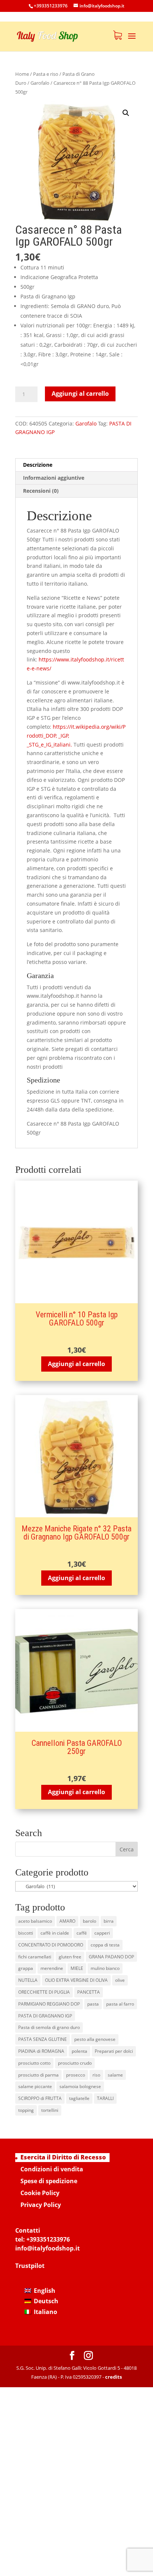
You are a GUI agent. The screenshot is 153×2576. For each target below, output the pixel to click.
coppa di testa (105, 1945)
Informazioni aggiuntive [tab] (54, 478)
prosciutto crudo (75, 2063)
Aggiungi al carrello (80, 394)
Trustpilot (30, 2266)
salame (115, 2075)
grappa (26, 1968)
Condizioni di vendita (52, 2169)
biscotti (26, 1933)
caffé (82, 1933)
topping (26, 2110)
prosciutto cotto (34, 2063)
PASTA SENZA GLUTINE (43, 2039)
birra (109, 1921)
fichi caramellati (35, 1957)
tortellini (50, 2110)
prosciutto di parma (38, 2075)
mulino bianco (105, 1968)
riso (96, 2075)
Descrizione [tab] (38, 465)
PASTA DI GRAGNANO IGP (45, 2016)
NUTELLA (28, 1980)
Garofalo (40, 83)
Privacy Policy (41, 2205)
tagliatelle (79, 2098)
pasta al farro (120, 2004)
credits (113, 2377)
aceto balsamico (35, 1921)
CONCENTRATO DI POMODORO (51, 1945)
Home (22, 74)
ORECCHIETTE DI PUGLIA (44, 1992)
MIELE (77, 1968)
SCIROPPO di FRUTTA (40, 2098)
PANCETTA (89, 1992)
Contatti (28, 2230)
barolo (89, 1921)
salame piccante (35, 2086)
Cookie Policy (40, 2193)
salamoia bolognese (80, 2086)
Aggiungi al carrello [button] (76, 1364)
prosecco (76, 2075)
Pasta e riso (46, 74)
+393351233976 (48, 2239)
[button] (126, 113)
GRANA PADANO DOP (111, 1957)
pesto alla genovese (95, 2039)
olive (120, 1980)
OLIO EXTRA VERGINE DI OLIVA (76, 1980)
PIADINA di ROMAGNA (41, 2051)
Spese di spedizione (49, 2181)
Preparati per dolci (114, 2051)
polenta (79, 2051)
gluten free (70, 1957)
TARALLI (105, 2098)
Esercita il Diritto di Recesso (63, 2157)
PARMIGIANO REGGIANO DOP (49, 2004)
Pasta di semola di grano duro (49, 2027)
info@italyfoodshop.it (48, 2248)
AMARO (67, 1921)
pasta (93, 2004)
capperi (102, 1933)
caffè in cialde (55, 1933)
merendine (52, 1968)
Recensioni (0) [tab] (41, 491)
